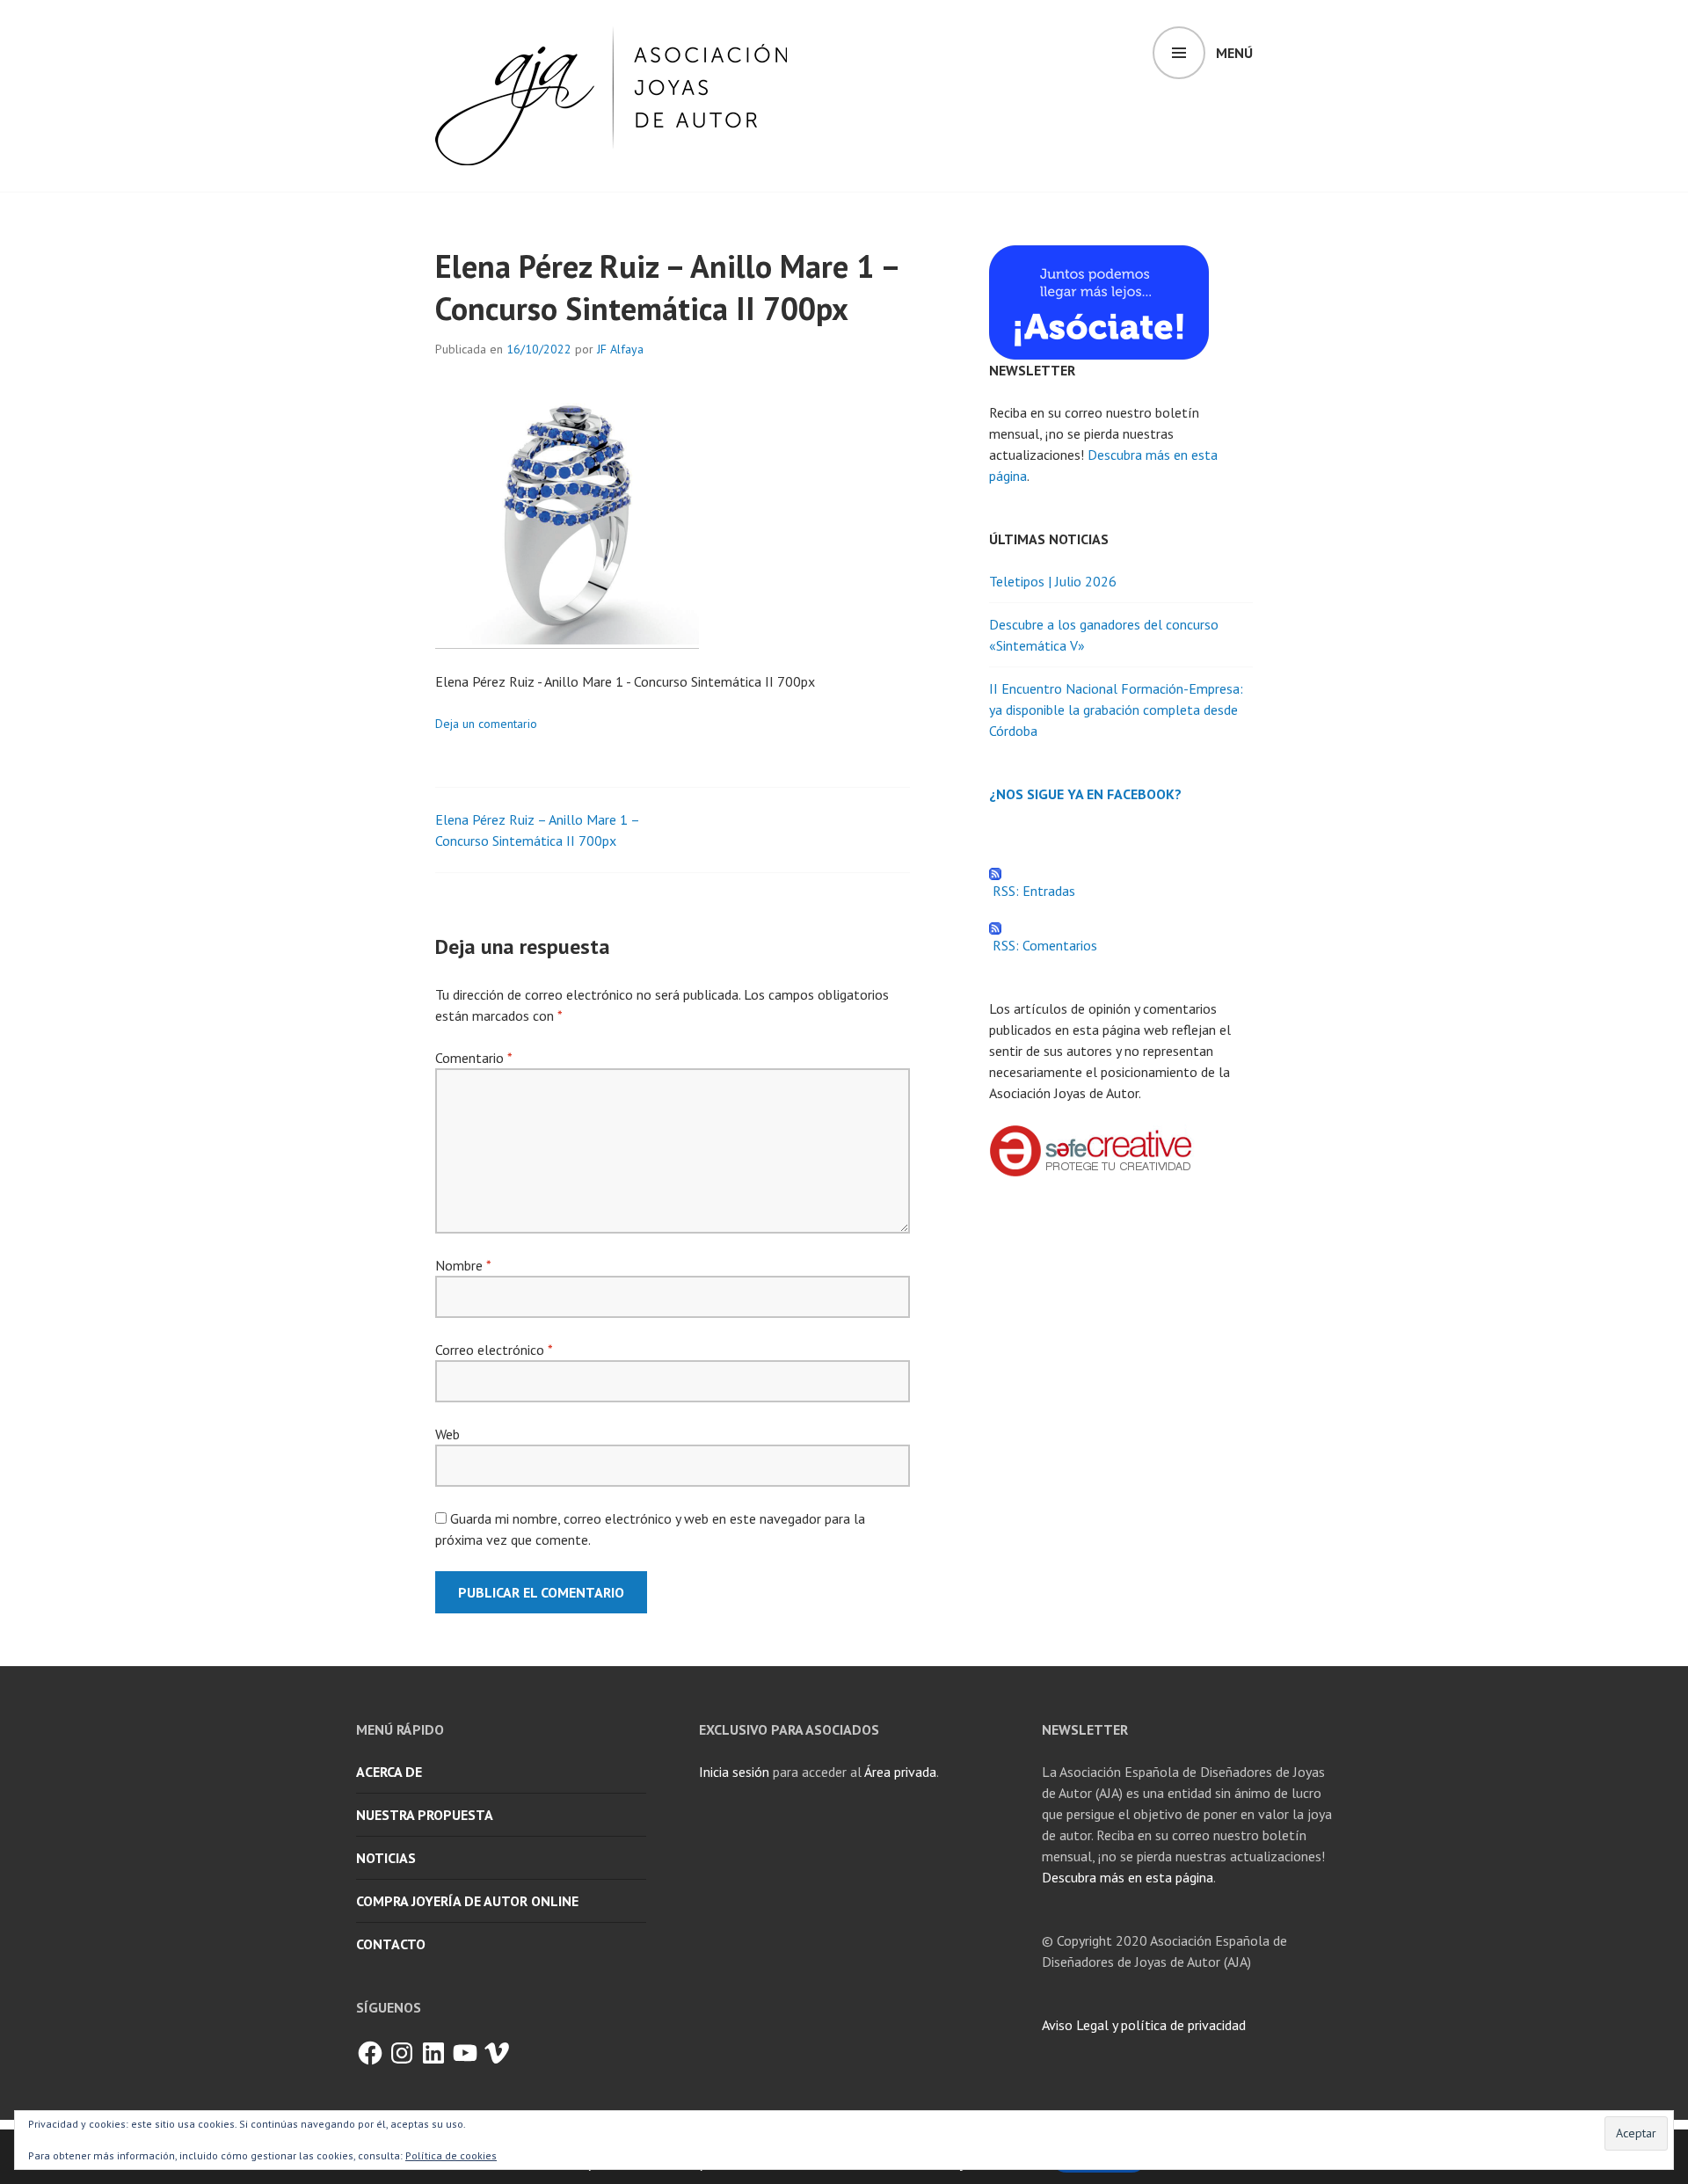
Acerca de (389, 1772)
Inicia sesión (734, 1772)
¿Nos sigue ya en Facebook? (1085, 794)
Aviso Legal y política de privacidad (1144, 2025)
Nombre (463, 1265)
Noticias (386, 1858)
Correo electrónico (494, 1350)
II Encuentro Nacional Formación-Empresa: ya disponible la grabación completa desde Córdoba (1116, 710)
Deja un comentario (486, 724)
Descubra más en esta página (1128, 1877)
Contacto (391, 1944)
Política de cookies (451, 2155)
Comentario (473, 1058)
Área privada (900, 1772)
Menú (1234, 53)
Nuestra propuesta (425, 1815)
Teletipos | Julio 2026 (1053, 581)
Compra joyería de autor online (467, 1901)
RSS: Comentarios (1043, 945)
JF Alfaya (620, 349)
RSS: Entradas (1032, 891)
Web (447, 1434)
